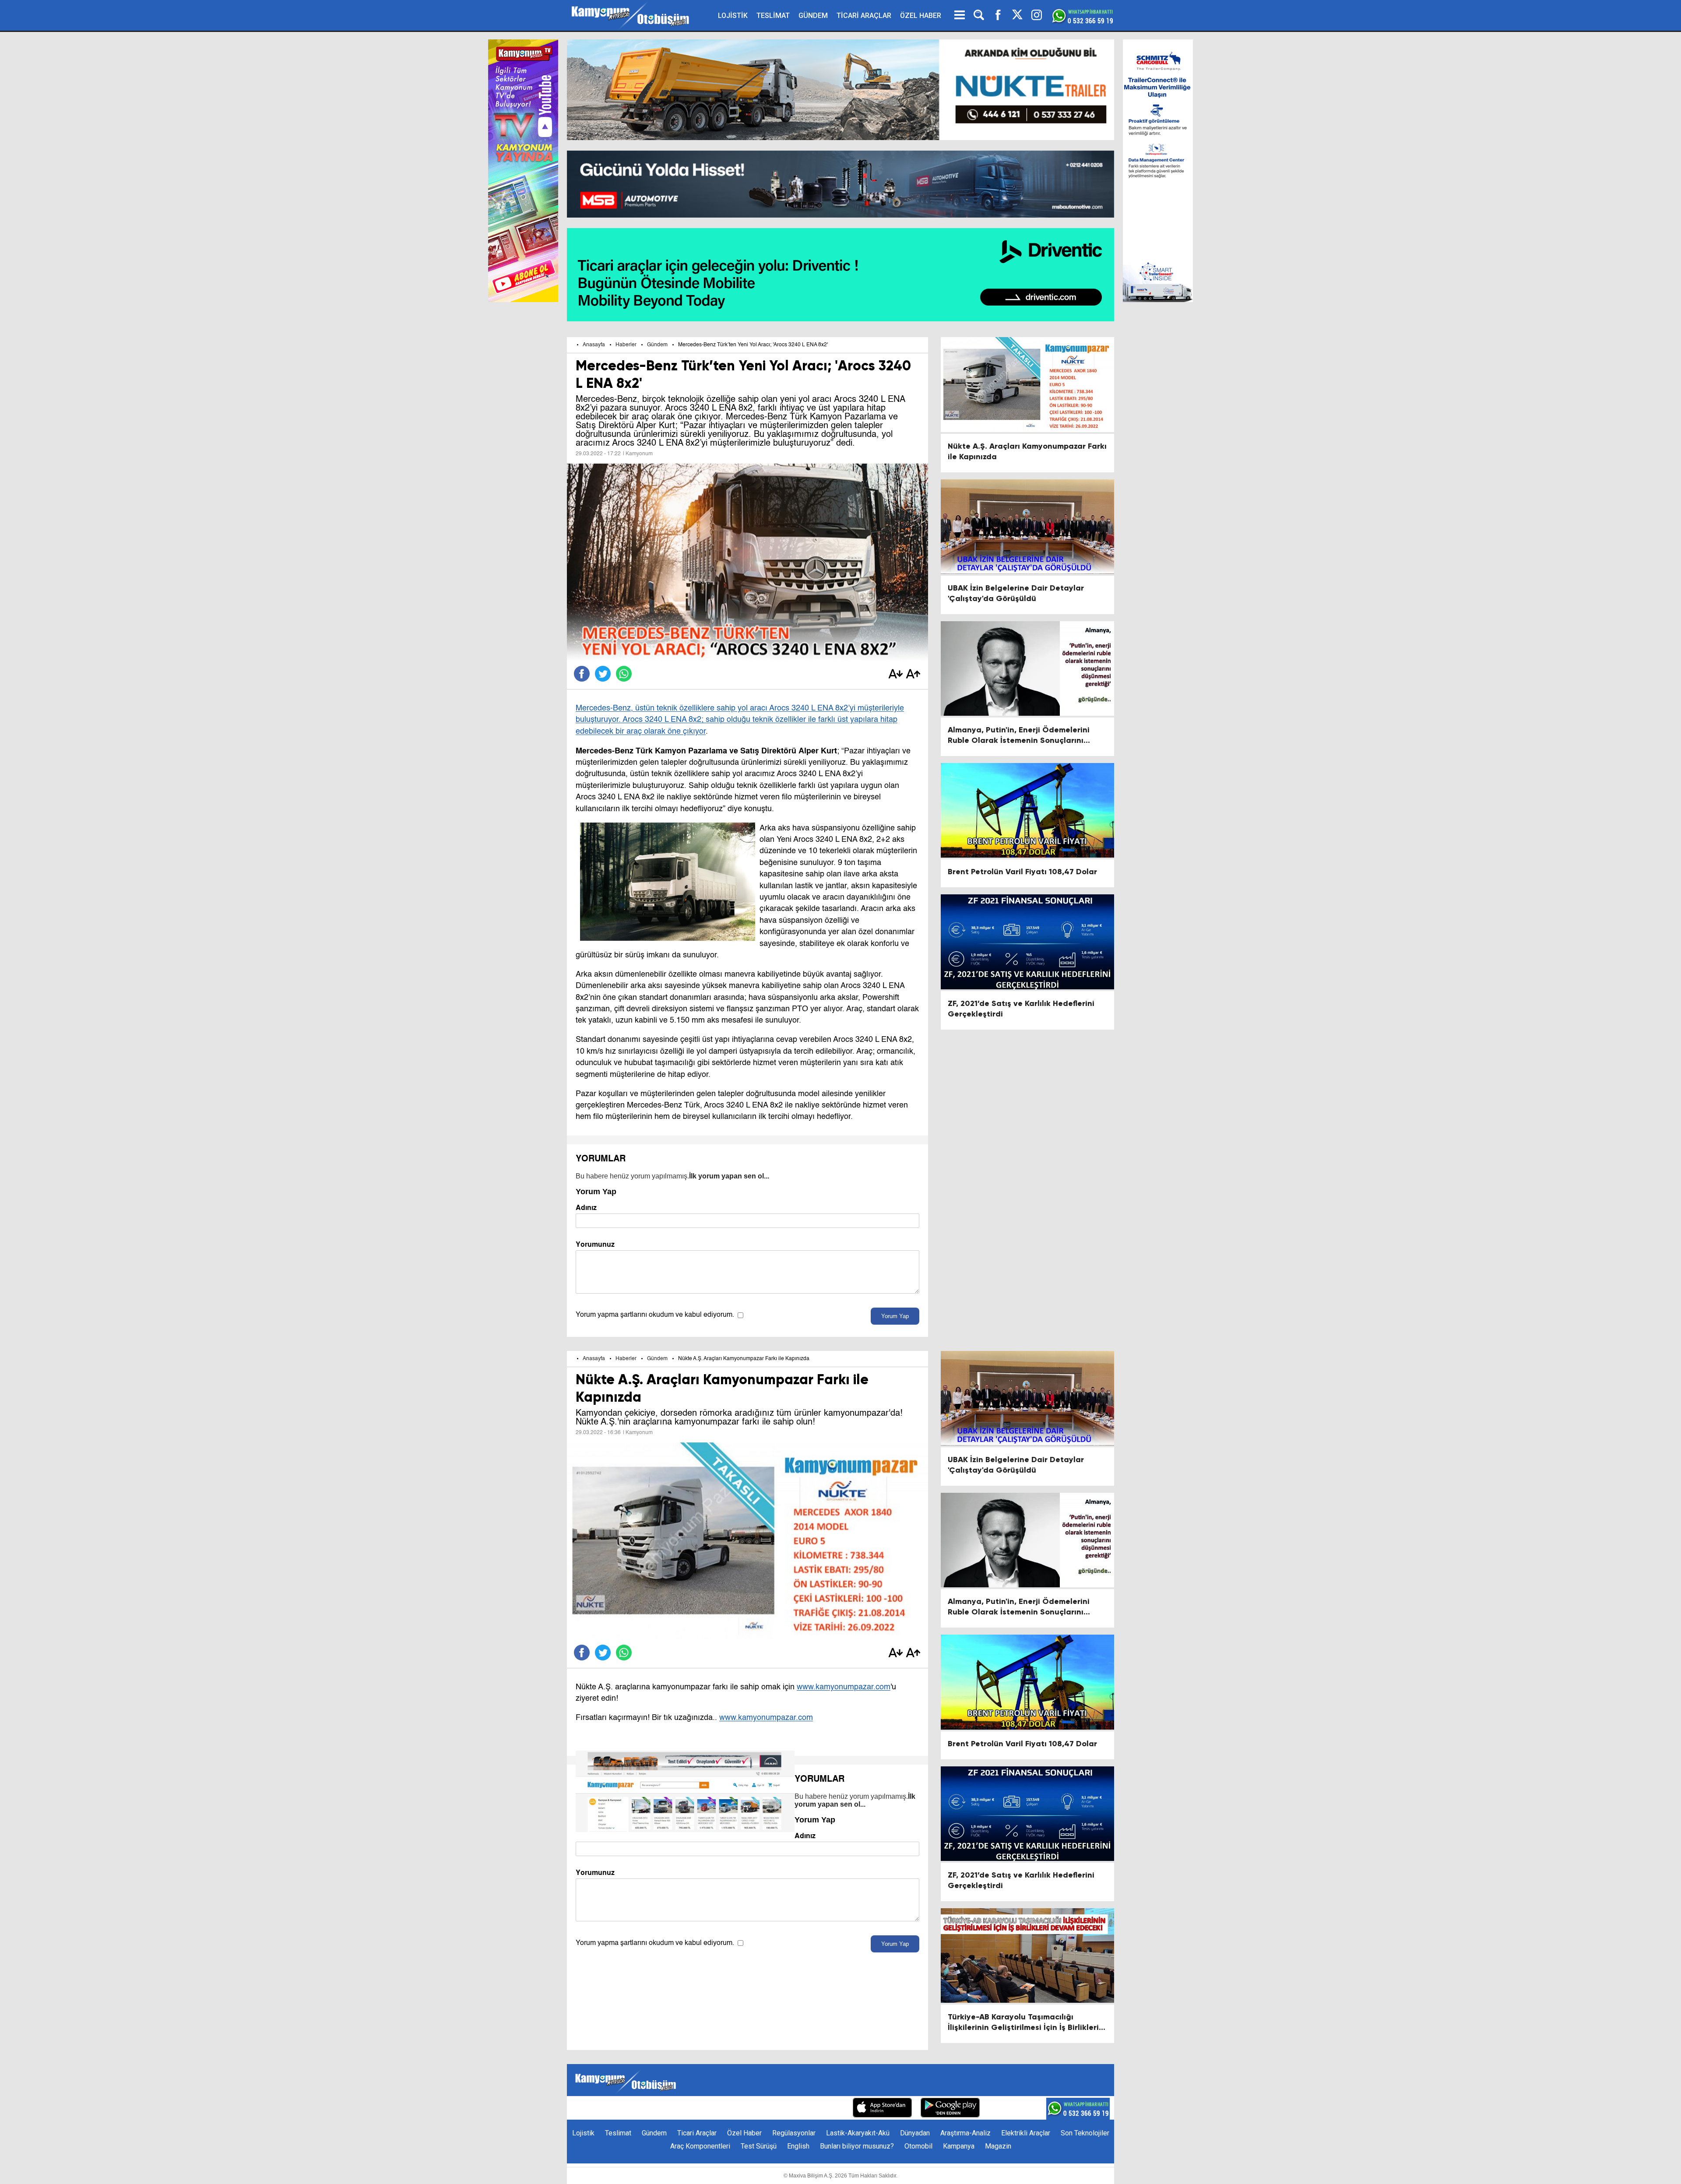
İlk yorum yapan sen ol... (729, 1176)
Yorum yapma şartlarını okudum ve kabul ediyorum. (655, 1315)
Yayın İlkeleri (779, 2108)
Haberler (626, 345)
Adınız (586, 1208)
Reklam (739, 2108)
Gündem (657, 345)
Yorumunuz (595, 1244)
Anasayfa (594, 345)
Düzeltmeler (825, 2108)
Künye (679, 2108)
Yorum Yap (895, 1316)
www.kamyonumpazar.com (844, 1687)
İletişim (708, 2108)
